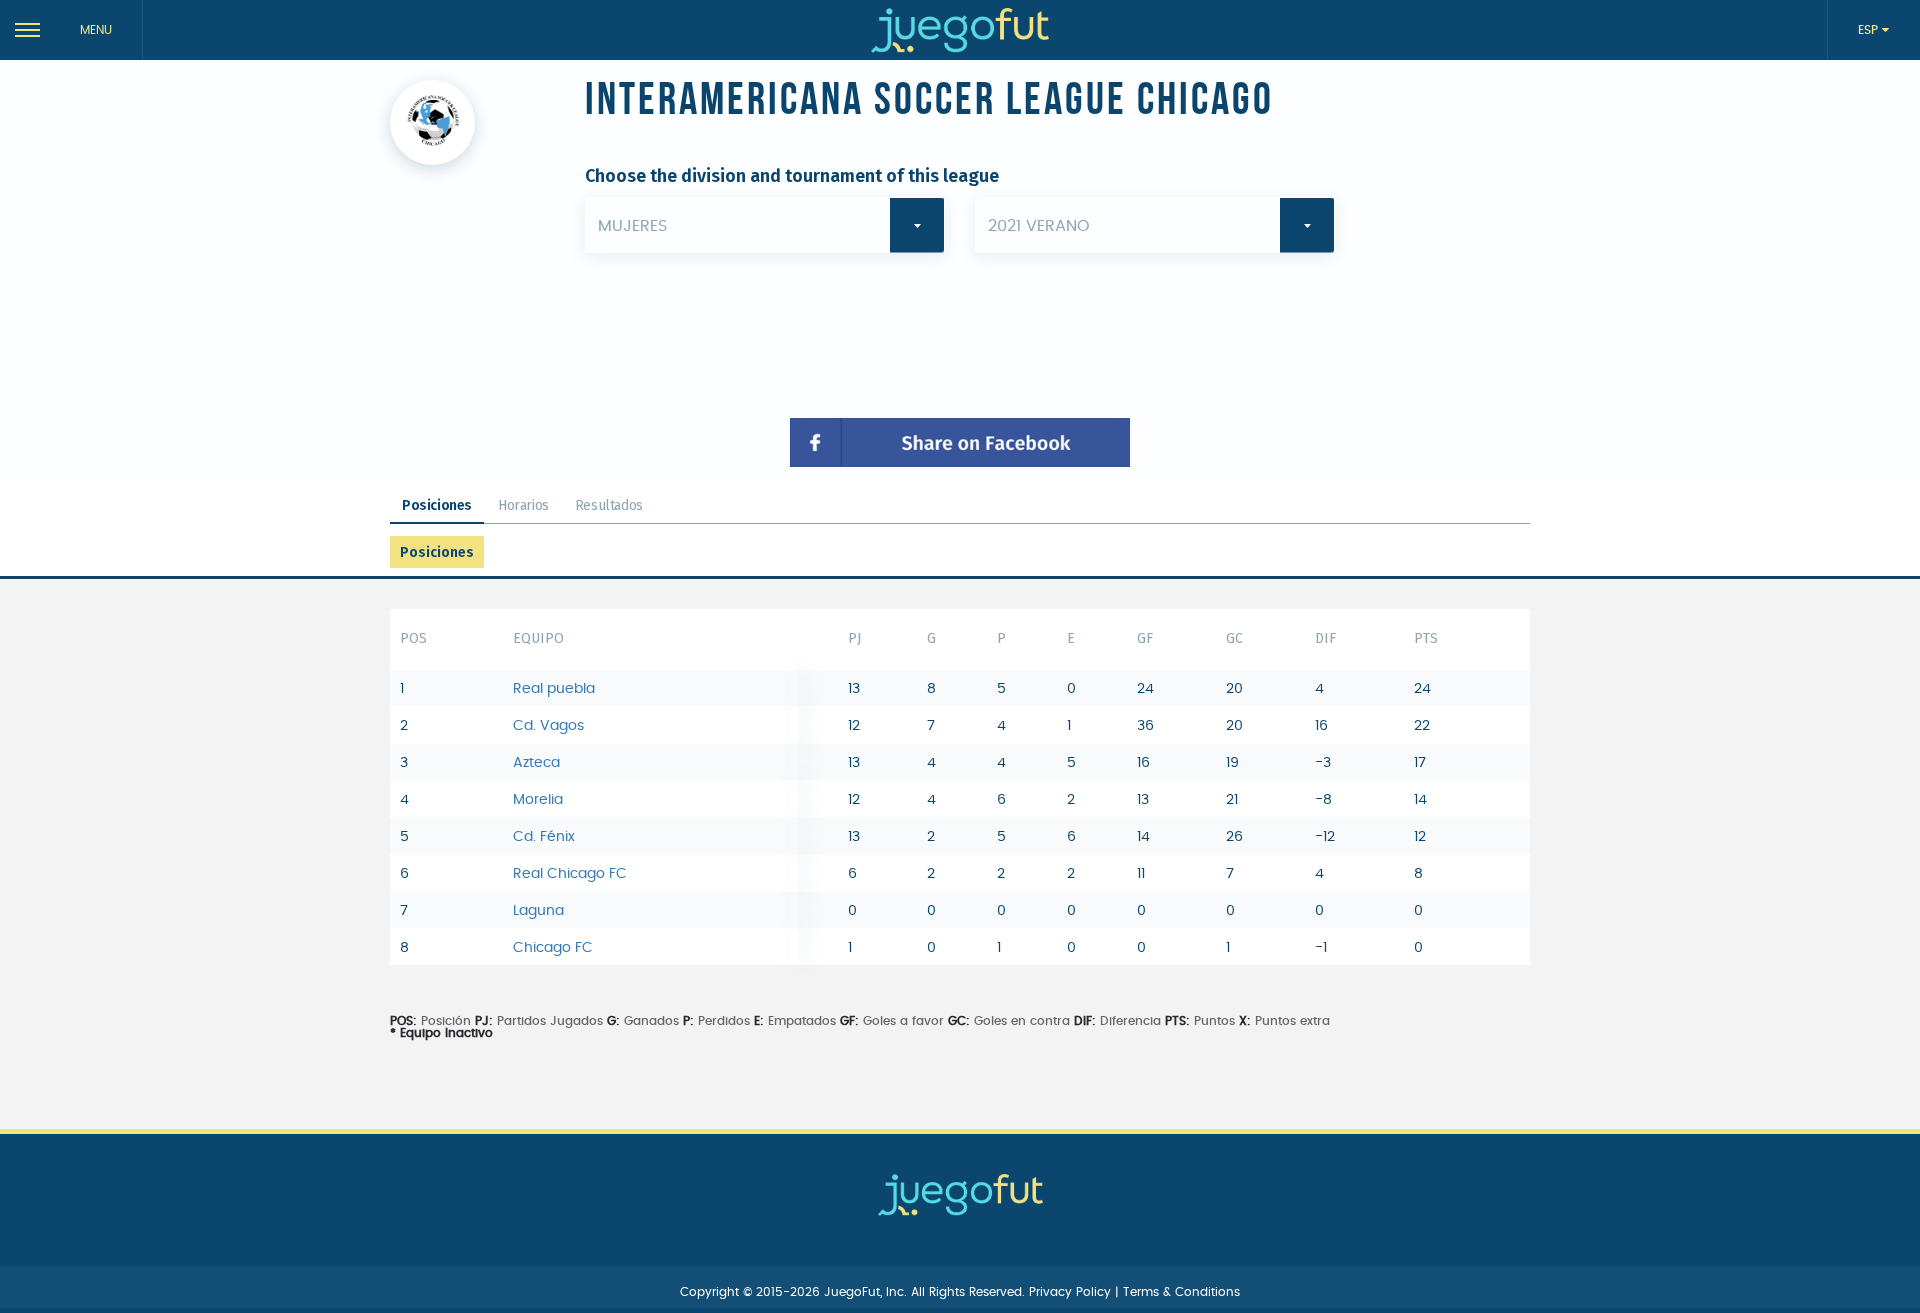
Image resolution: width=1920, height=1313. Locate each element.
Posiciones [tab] (437, 505)
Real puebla (554, 689)
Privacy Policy (1072, 1292)
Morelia (538, 800)
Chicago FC (553, 948)
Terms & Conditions (1181, 1292)
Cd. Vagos (548, 726)
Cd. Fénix (544, 837)
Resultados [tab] (609, 505)
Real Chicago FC (570, 874)
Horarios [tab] (523, 505)
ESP (1870, 30)
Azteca (536, 763)
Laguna (538, 911)
